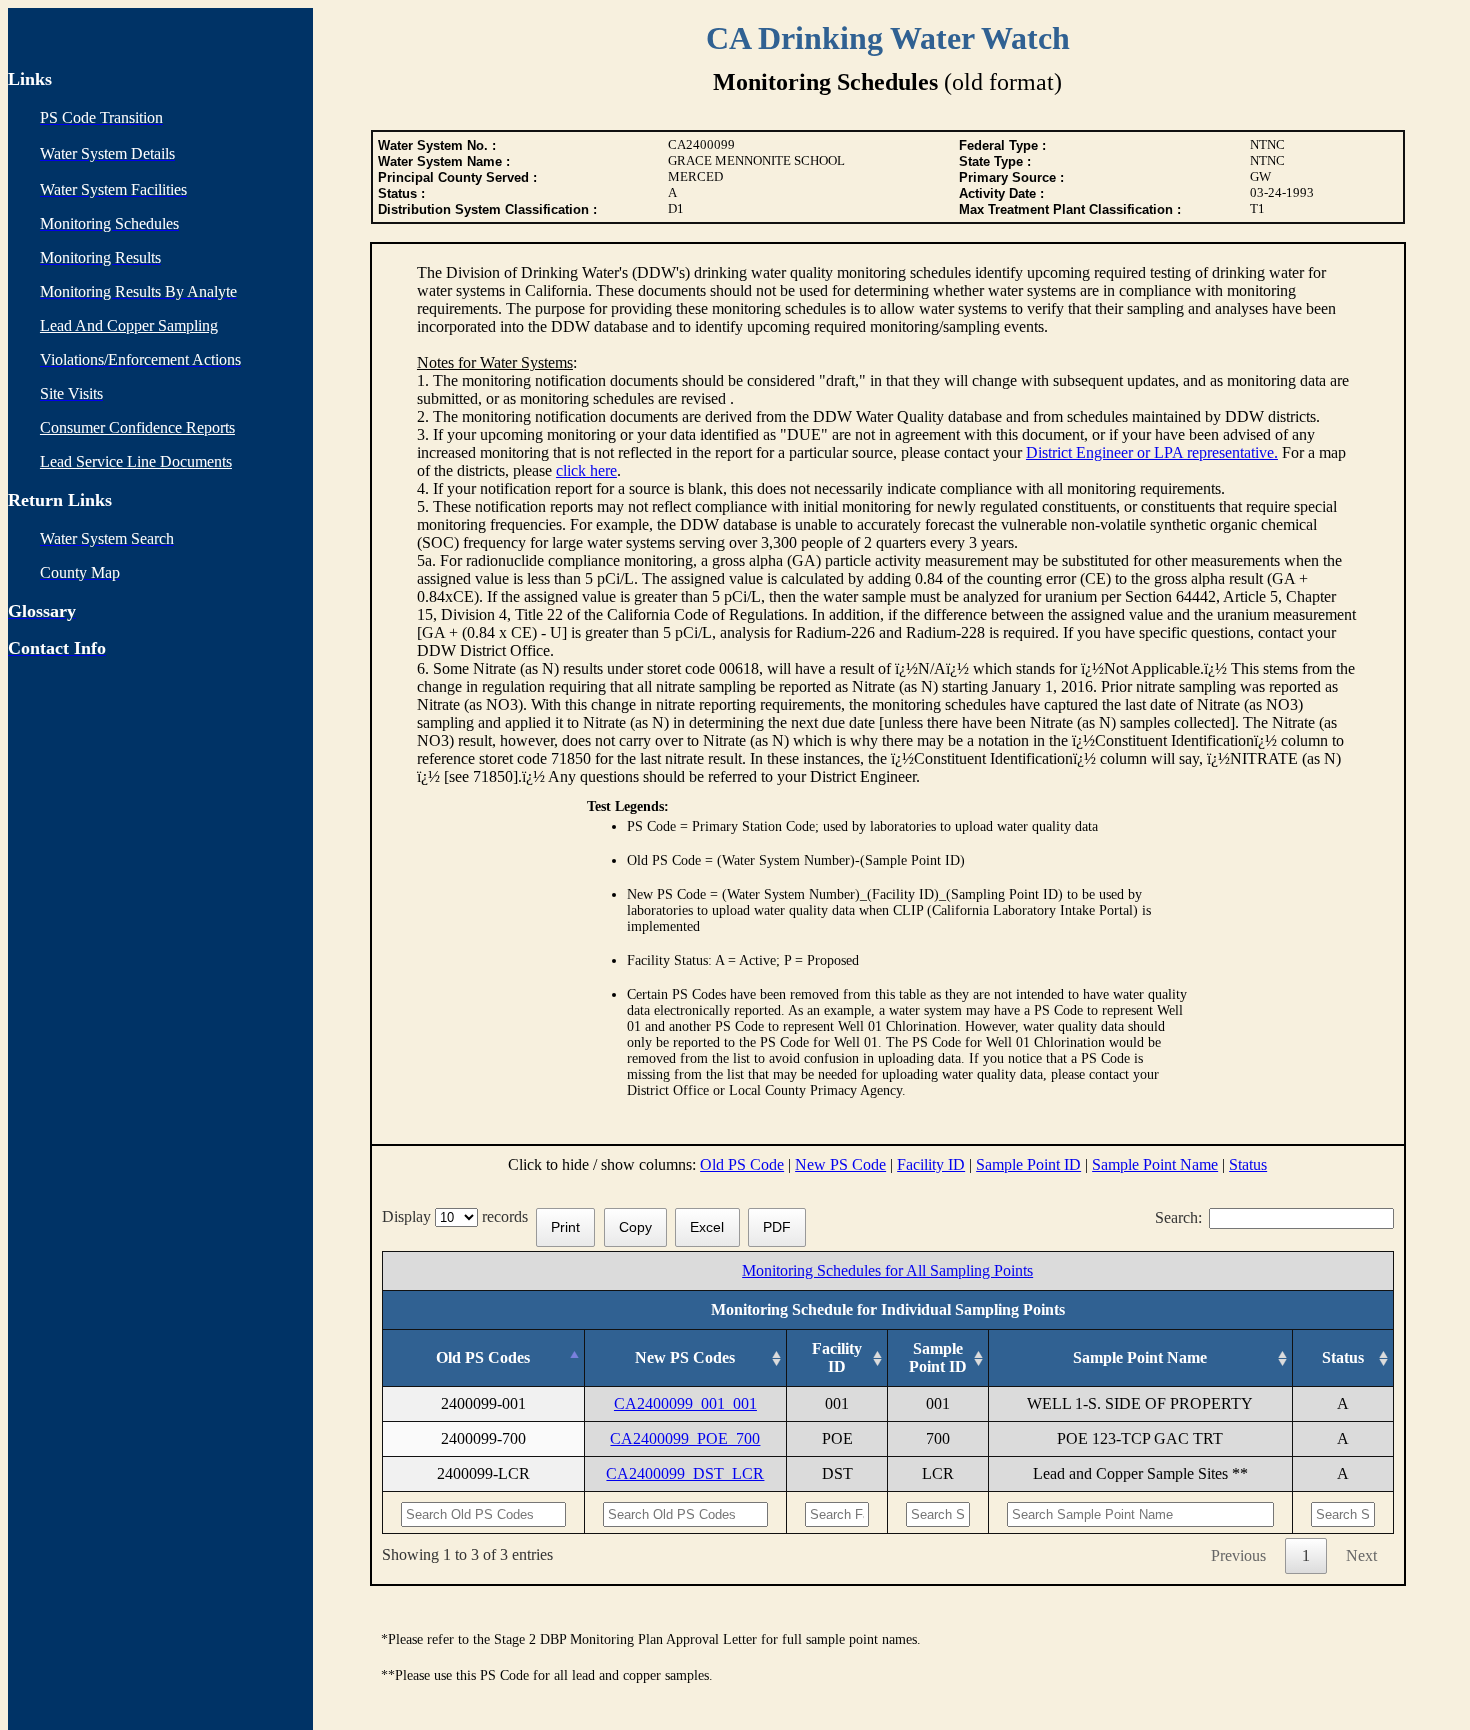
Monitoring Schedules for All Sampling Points (887, 1270)
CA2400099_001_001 (685, 1403)
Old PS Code (742, 1164)
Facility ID (931, 1164)
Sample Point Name (1155, 1164)
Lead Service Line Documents (136, 461)
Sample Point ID (1028, 1164)
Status (1248, 1164)
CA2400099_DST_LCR (685, 1473)
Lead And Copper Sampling (129, 325)
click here (586, 470)
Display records (459, 1216)
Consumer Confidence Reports (137, 427)
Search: (1178, 1217)
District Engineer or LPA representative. (1152, 452)
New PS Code (840, 1164)
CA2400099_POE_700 (685, 1438)
